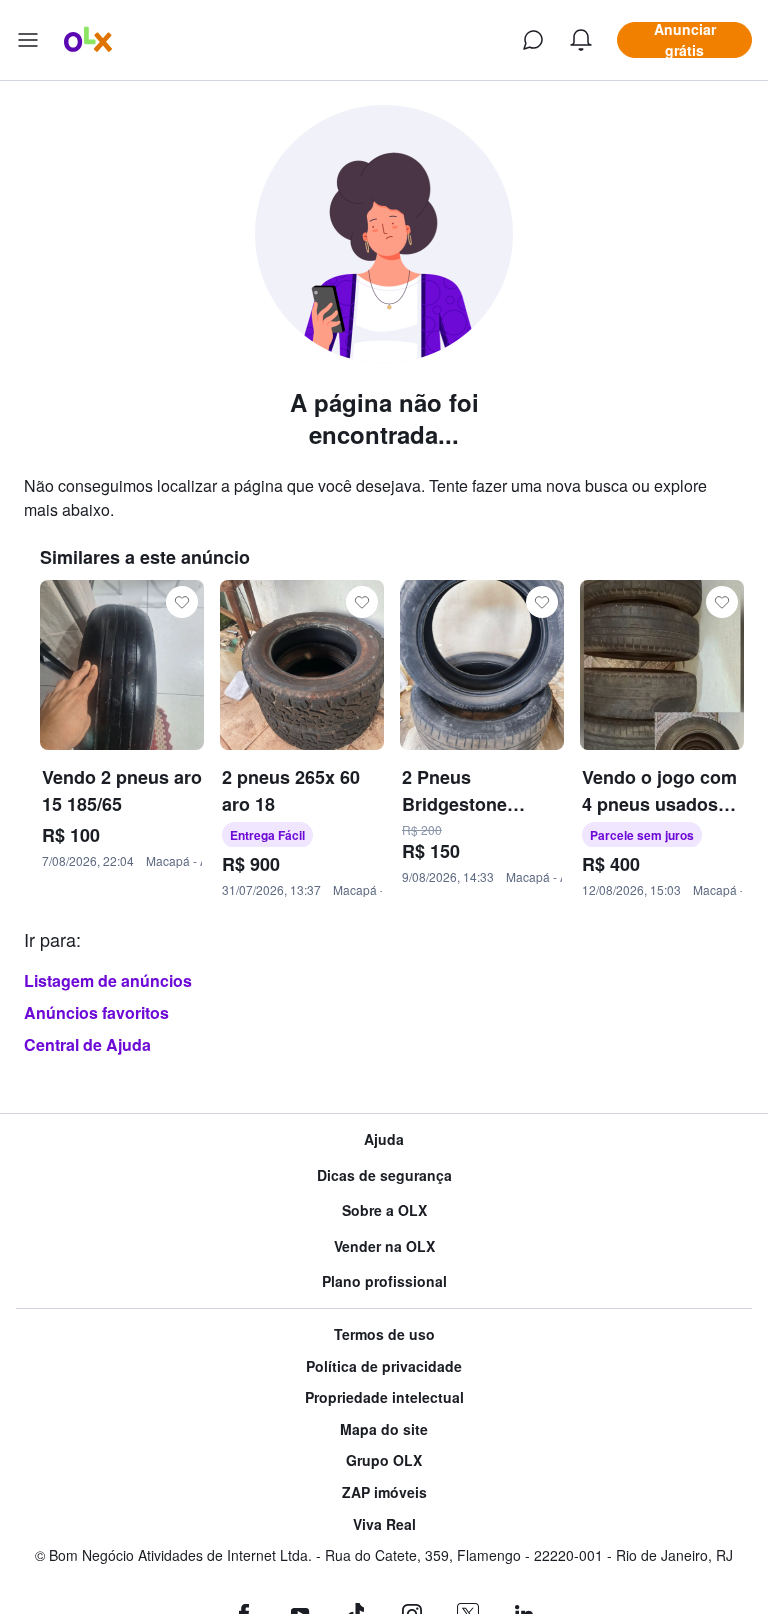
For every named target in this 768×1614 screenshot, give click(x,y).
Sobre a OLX (384, 1210)
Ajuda (384, 1139)
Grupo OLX (384, 1460)
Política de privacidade (384, 1366)
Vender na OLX (384, 1246)
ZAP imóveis (384, 1492)
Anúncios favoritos (96, 1012)
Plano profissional (384, 1281)
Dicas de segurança (384, 1175)
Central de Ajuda (87, 1044)
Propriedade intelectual (384, 1397)
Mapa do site (384, 1429)
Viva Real (384, 1524)
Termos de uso (384, 1334)
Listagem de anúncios (108, 980)
